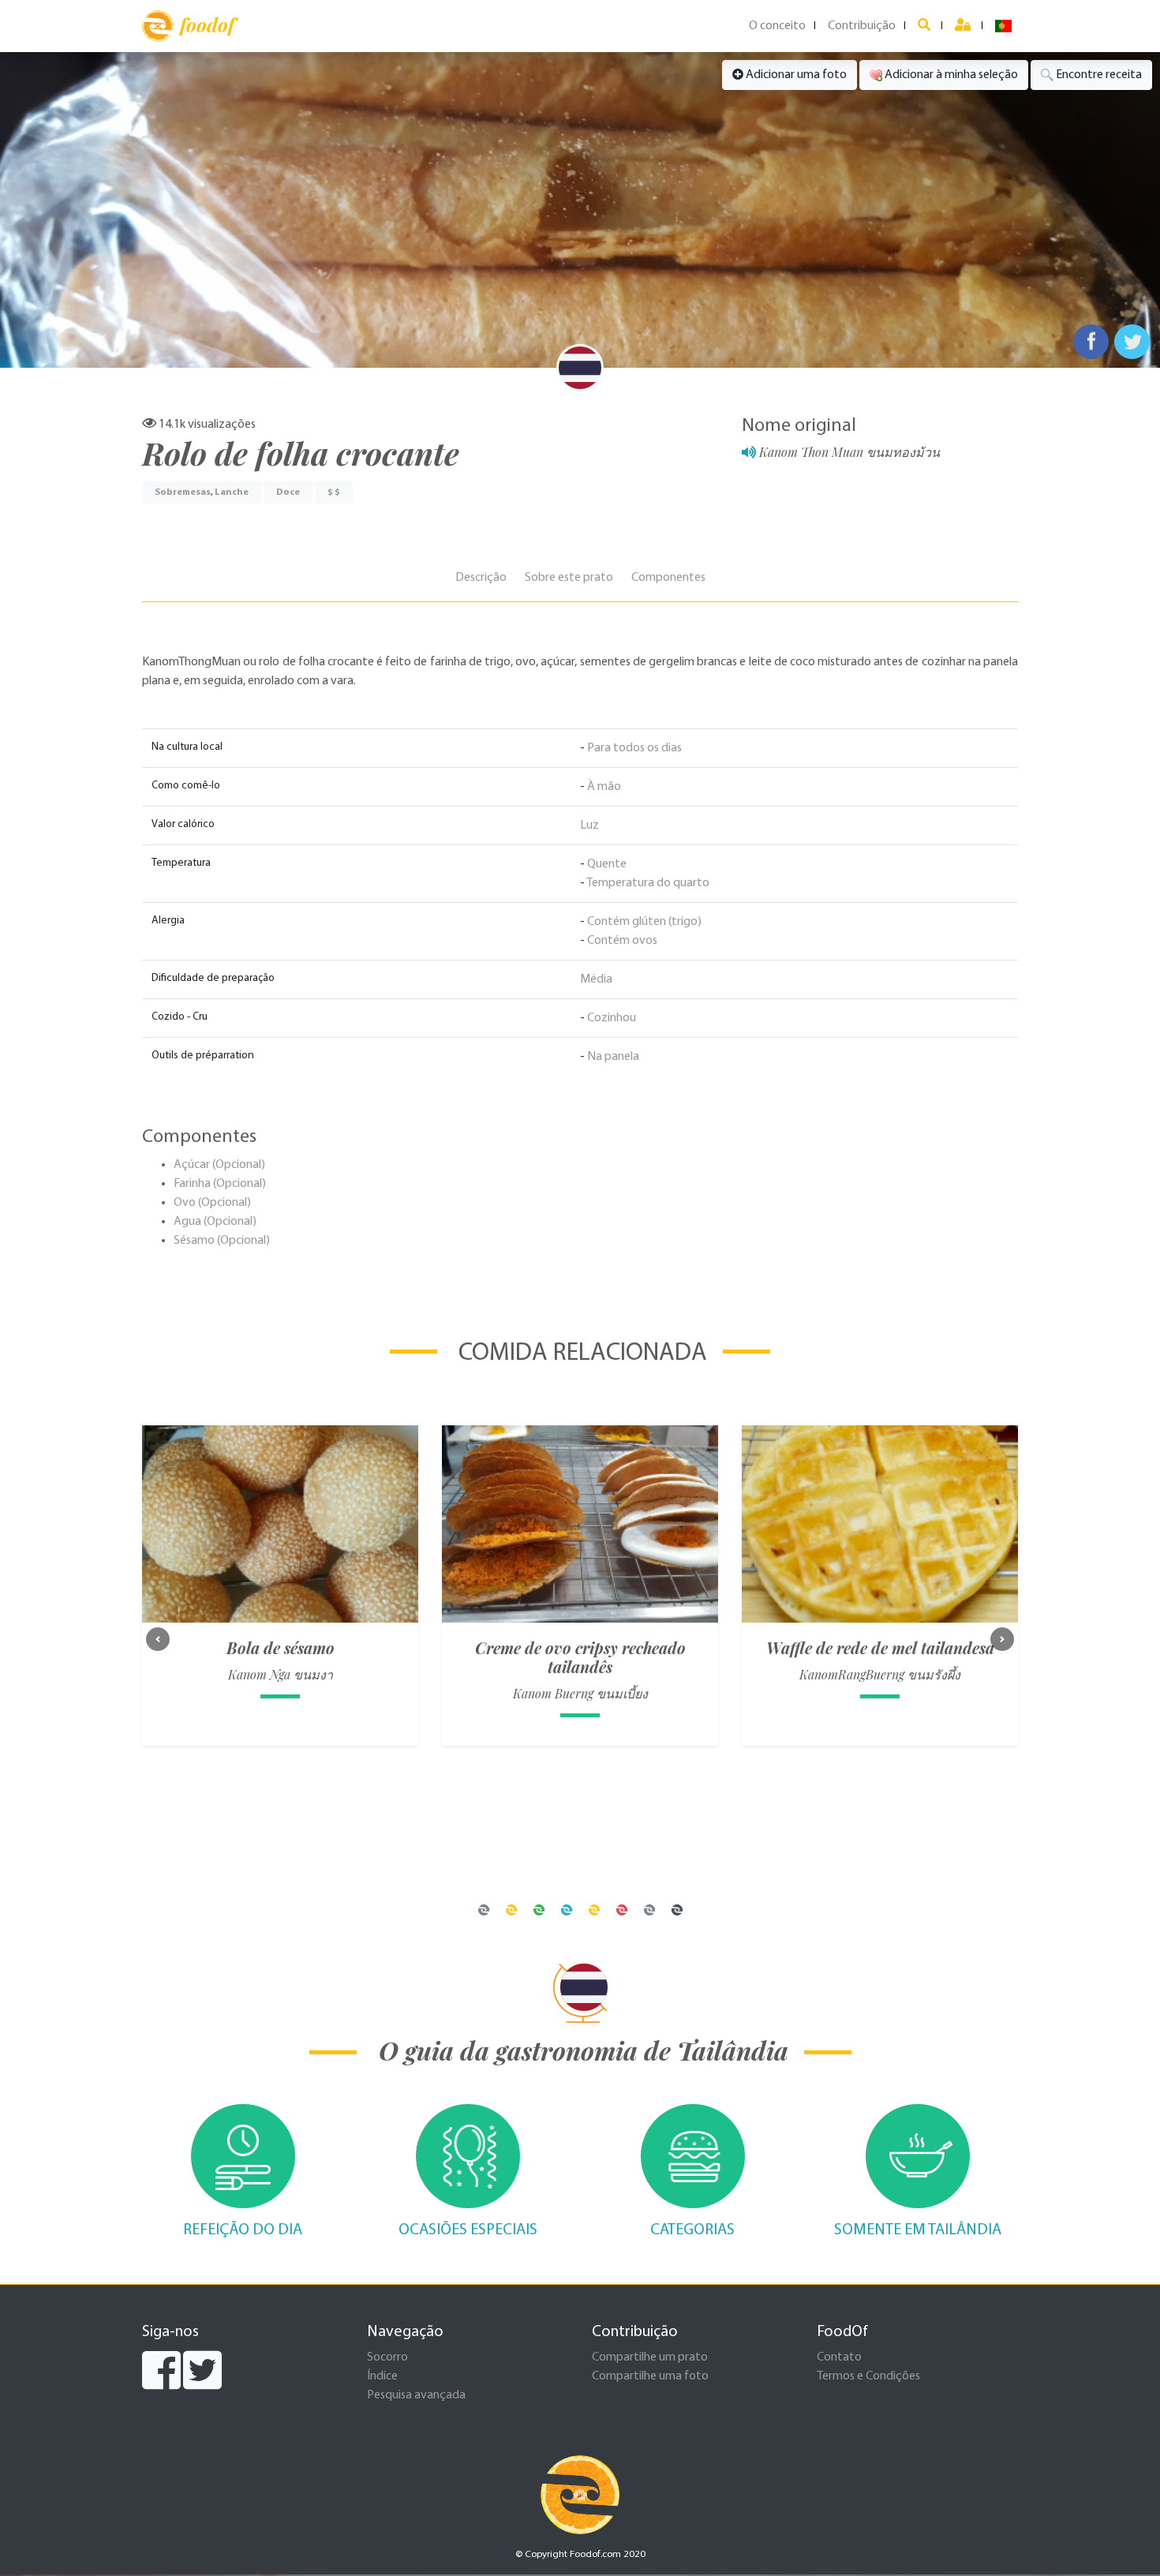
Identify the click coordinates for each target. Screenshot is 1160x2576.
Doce (288, 492)
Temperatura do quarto (648, 883)
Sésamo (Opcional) (222, 1241)
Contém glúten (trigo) (644, 922)
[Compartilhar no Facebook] (1091, 342)
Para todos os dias (634, 748)
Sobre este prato (569, 578)
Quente (607, 864)
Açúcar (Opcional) (219, 1165)
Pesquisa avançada (416, 2395)
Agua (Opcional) (215, 1222)
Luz (589, 826)
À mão (604, 787)
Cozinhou (612, 1018)
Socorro (387, 2357)
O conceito (777, 26)
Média (596, 979)
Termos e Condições (868, 2376)
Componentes (668, 578)
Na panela (613, 1057)
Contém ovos (622, 941)
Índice (382, 2376)
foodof (207, 24)
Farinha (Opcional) (220, 1184)
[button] (158, 1639)
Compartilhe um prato (650, 2357)
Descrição (481, 578)
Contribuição (862, 26)
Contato (839, 2357)
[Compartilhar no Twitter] (1132, 342)
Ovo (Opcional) (212, 1203)
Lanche (232, 492)
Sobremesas (183, 492)
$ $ (334, 492)
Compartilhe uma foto (650, 2376)
